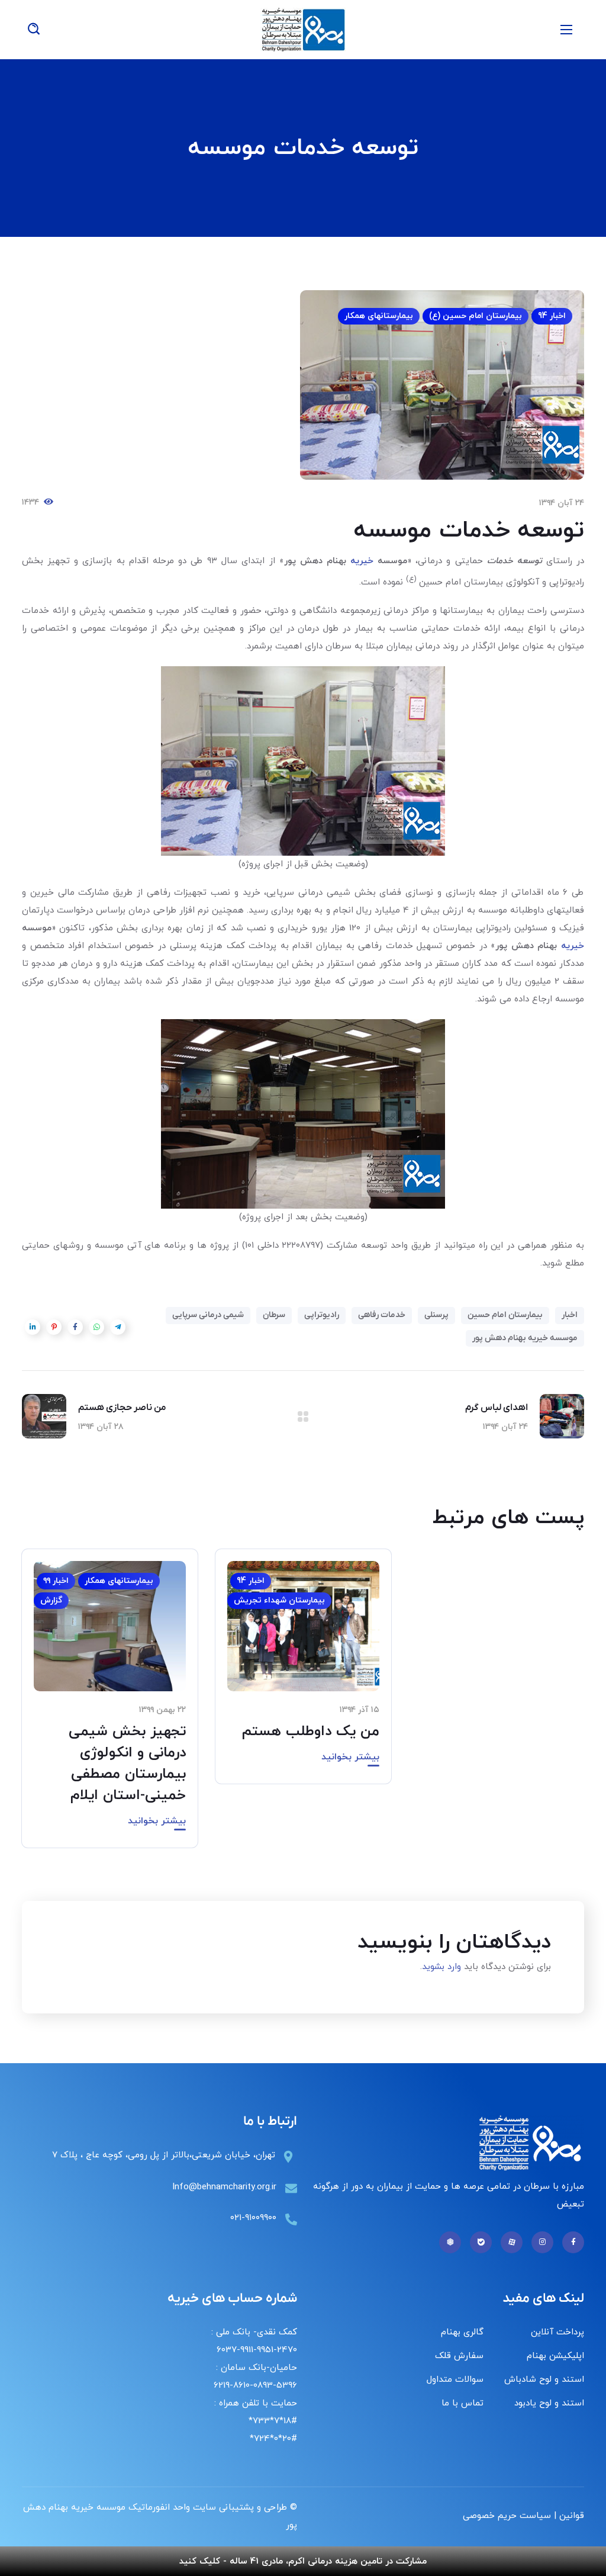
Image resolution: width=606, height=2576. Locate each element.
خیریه (364, 561)
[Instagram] (542, 2242)
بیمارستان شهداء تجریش (279, 1600)
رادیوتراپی (322, 1315)
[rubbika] (450, 2242)
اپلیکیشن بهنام (555, 2356)
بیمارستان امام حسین (505, 1315)
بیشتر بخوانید (350, 1757)
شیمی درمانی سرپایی (208, 1315)
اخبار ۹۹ (56, 1581)
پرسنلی (436, 1315)
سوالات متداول (455, 2380)
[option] (303, 1675)
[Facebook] (573, 2242)
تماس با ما (462, 2403)
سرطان (274, 1315)
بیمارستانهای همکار (379, 316)
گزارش (51, 1600)
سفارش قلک (459, 2356)
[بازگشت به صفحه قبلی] (303, 1417)
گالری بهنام (462, 2332)
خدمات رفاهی (382, 1315)
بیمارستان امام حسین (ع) (476, 316)
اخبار (570, 1315)
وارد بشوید (441, 1967)
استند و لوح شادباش (544, 2380)
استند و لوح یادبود (549, 2403)
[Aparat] (512, 2242)
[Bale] (481, 2242)
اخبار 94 (552, 316)
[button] (34, 30)
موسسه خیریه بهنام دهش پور (525, 1338)
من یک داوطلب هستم (311, 1732)
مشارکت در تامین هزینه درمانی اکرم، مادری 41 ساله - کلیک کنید (303, 2561)
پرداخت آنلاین (557, 2332)
